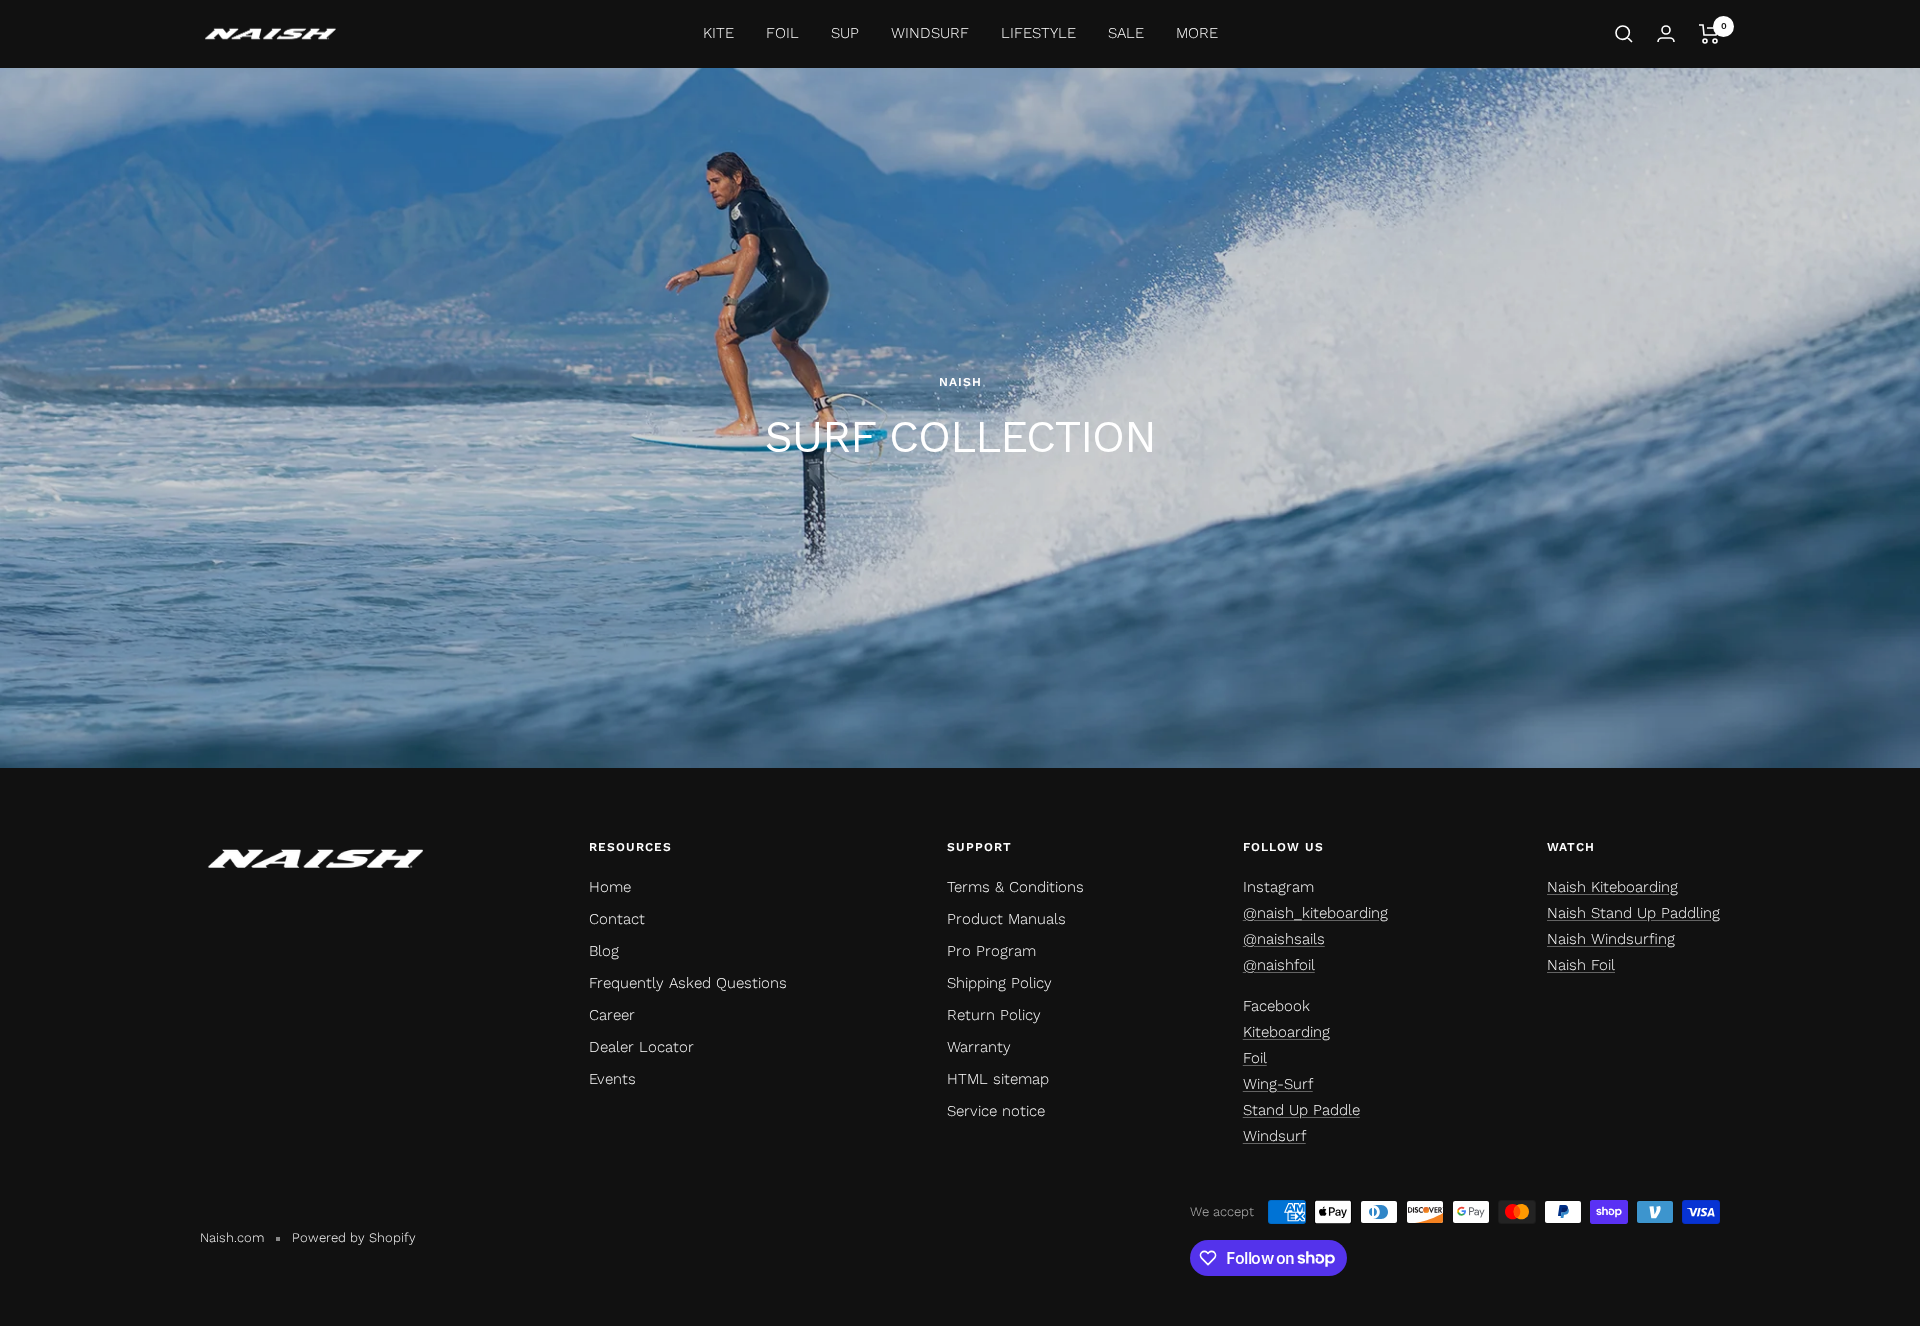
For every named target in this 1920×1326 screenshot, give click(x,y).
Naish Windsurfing (1611, 939)
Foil (1255, 1058)
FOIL (782, 33)
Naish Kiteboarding (1612, 887)
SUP (845, 33)
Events (612, 1079)
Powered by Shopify (354, 1237)
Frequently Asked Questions (688, 983)
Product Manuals (1006, 919)
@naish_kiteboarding (1315, 913)
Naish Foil (1581, 965)
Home (610, 887)
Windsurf (1274, 1136)
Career (612, 1015)
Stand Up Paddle (1301, 1110)
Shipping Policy (999, 983)
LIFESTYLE (1038, 33)
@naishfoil (1279, 965)
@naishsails (1284, 939)
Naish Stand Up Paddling (1633, 913)
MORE (1197, 33)
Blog (604, 951)
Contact (617, 919)
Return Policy (994, 1015)
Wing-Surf (1278, 1084)
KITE (718, 33)
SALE (1126, 33)
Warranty (979, 1047)
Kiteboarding (1286, 1032)
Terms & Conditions (1015, 887)
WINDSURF (930, 33)
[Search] (1624, 34)
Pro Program (991, 951)
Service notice (996, 1111)
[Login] (1666, 33)
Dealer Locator (641, 1047)
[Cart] (1709, 34)
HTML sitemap (998, 1079)
